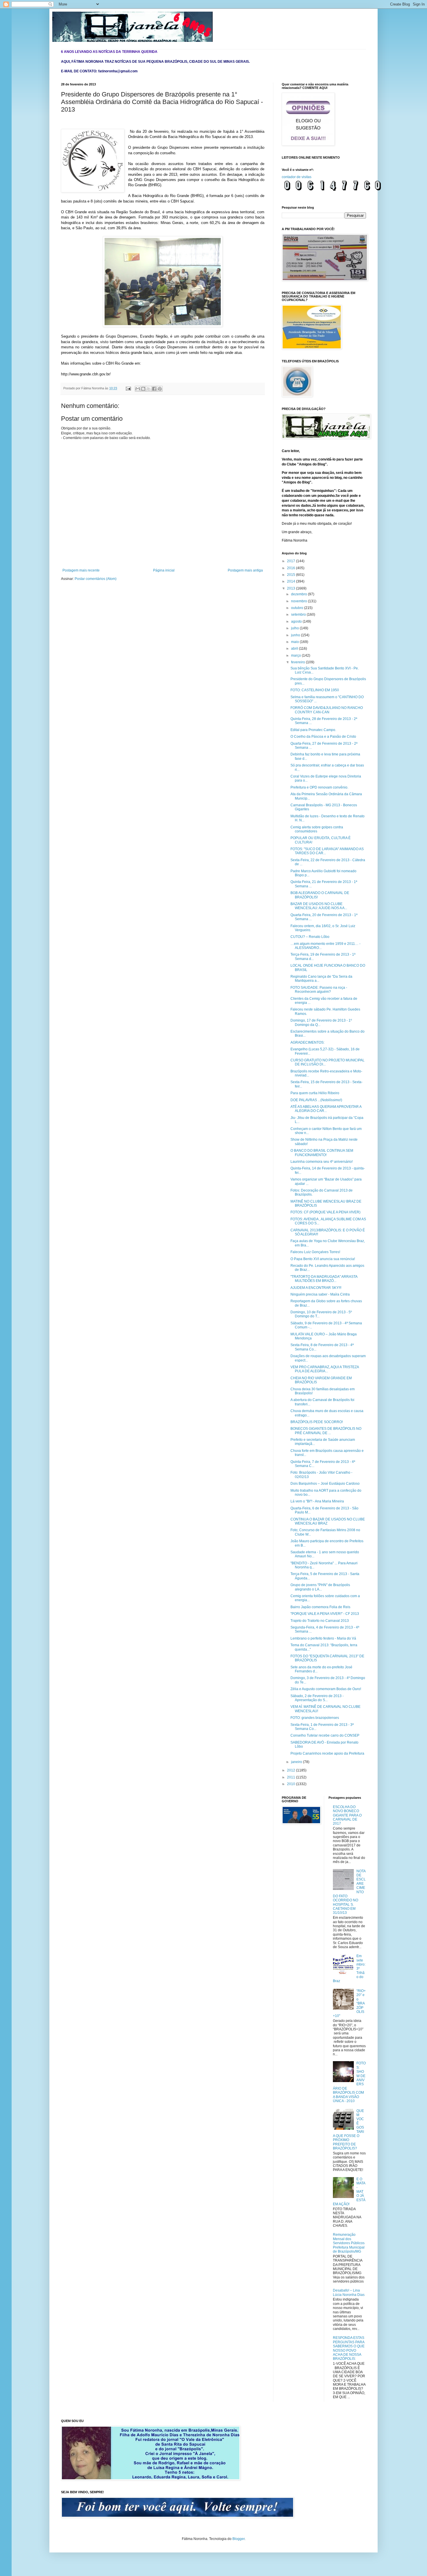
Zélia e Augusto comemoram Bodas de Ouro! (326, 1689)
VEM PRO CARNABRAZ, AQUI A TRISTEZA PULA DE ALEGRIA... (325, 1369)
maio (295, 642)
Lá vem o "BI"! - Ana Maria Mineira (317, 1501)
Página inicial (164, 570)
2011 (291, 1777)
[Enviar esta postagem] (128, 388)
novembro (299, 601)
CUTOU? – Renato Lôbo (310, 937)
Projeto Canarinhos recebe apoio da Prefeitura (327, 1753)
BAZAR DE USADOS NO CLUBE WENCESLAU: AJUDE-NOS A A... (319, 906)
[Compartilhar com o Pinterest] (160, 389)
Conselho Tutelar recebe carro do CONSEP (325, 1735)
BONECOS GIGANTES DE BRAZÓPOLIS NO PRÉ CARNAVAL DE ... (326, 1431)
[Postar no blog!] (143, 389)
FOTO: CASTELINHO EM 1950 (315, 690)
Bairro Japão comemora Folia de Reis (320, 1607)
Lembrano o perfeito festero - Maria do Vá (323, 1638)
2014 (291, 581)
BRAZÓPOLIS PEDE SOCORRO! (317, 1422)
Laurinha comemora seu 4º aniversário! (322, 1162)
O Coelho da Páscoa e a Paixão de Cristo (323, 737)
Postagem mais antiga (245, 570)
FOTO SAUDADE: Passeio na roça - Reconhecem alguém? (319, 990)
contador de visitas (297, 177)
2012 (291, 1770)
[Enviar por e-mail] (138, 389)
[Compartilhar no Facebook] (154, 389)
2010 (291, 1784)
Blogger (238, 2539)
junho (296, 635)
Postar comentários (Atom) (96, 579)
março (296, 655)
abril (295, 649)
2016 (291, 568)
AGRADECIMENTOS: (307, 1042)
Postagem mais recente (81, 570)
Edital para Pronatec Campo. (313, 730)
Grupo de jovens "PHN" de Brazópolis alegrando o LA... (320, 1587)
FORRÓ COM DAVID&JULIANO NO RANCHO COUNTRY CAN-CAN (327, 710)
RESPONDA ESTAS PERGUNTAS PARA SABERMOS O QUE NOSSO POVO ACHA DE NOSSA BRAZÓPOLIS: (349, 2348)
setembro (299, 615)
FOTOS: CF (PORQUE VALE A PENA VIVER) (325, 1212)
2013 (291, 588)
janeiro (297, 1762)
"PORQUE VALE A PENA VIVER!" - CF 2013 (325, 1614)
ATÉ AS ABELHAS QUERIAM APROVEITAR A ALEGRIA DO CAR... (326, 1109)
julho (295, 628)
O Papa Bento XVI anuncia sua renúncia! (323, 1259)
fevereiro (298, 662)
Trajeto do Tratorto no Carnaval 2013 (320, 1621)
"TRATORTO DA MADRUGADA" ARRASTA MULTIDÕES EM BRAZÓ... (324, 1279)
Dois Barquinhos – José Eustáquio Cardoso (325, 1484)
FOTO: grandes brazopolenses (315, 1718)
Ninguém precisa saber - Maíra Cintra (320, 1294)
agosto (297, 621)
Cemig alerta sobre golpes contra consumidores (317, 829)
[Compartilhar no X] (149, 389)
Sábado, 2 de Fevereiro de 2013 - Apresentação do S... (317, 1698)
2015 (291, 575)
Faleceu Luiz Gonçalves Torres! (315, 1252)
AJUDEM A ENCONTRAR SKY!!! (316, 1288)
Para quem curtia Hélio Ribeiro (315, 1093)
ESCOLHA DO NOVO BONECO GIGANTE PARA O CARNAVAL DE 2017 (347, 1815)
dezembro (299, 594)
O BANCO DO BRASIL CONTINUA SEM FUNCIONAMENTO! (322, 1153)
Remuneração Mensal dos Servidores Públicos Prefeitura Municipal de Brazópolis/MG (349, 2243)
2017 (291, 561)
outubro (298, 608)
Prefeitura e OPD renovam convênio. (319, 787)
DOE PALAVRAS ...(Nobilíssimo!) (316, 1100)
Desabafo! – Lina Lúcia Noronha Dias (349, 2292)
